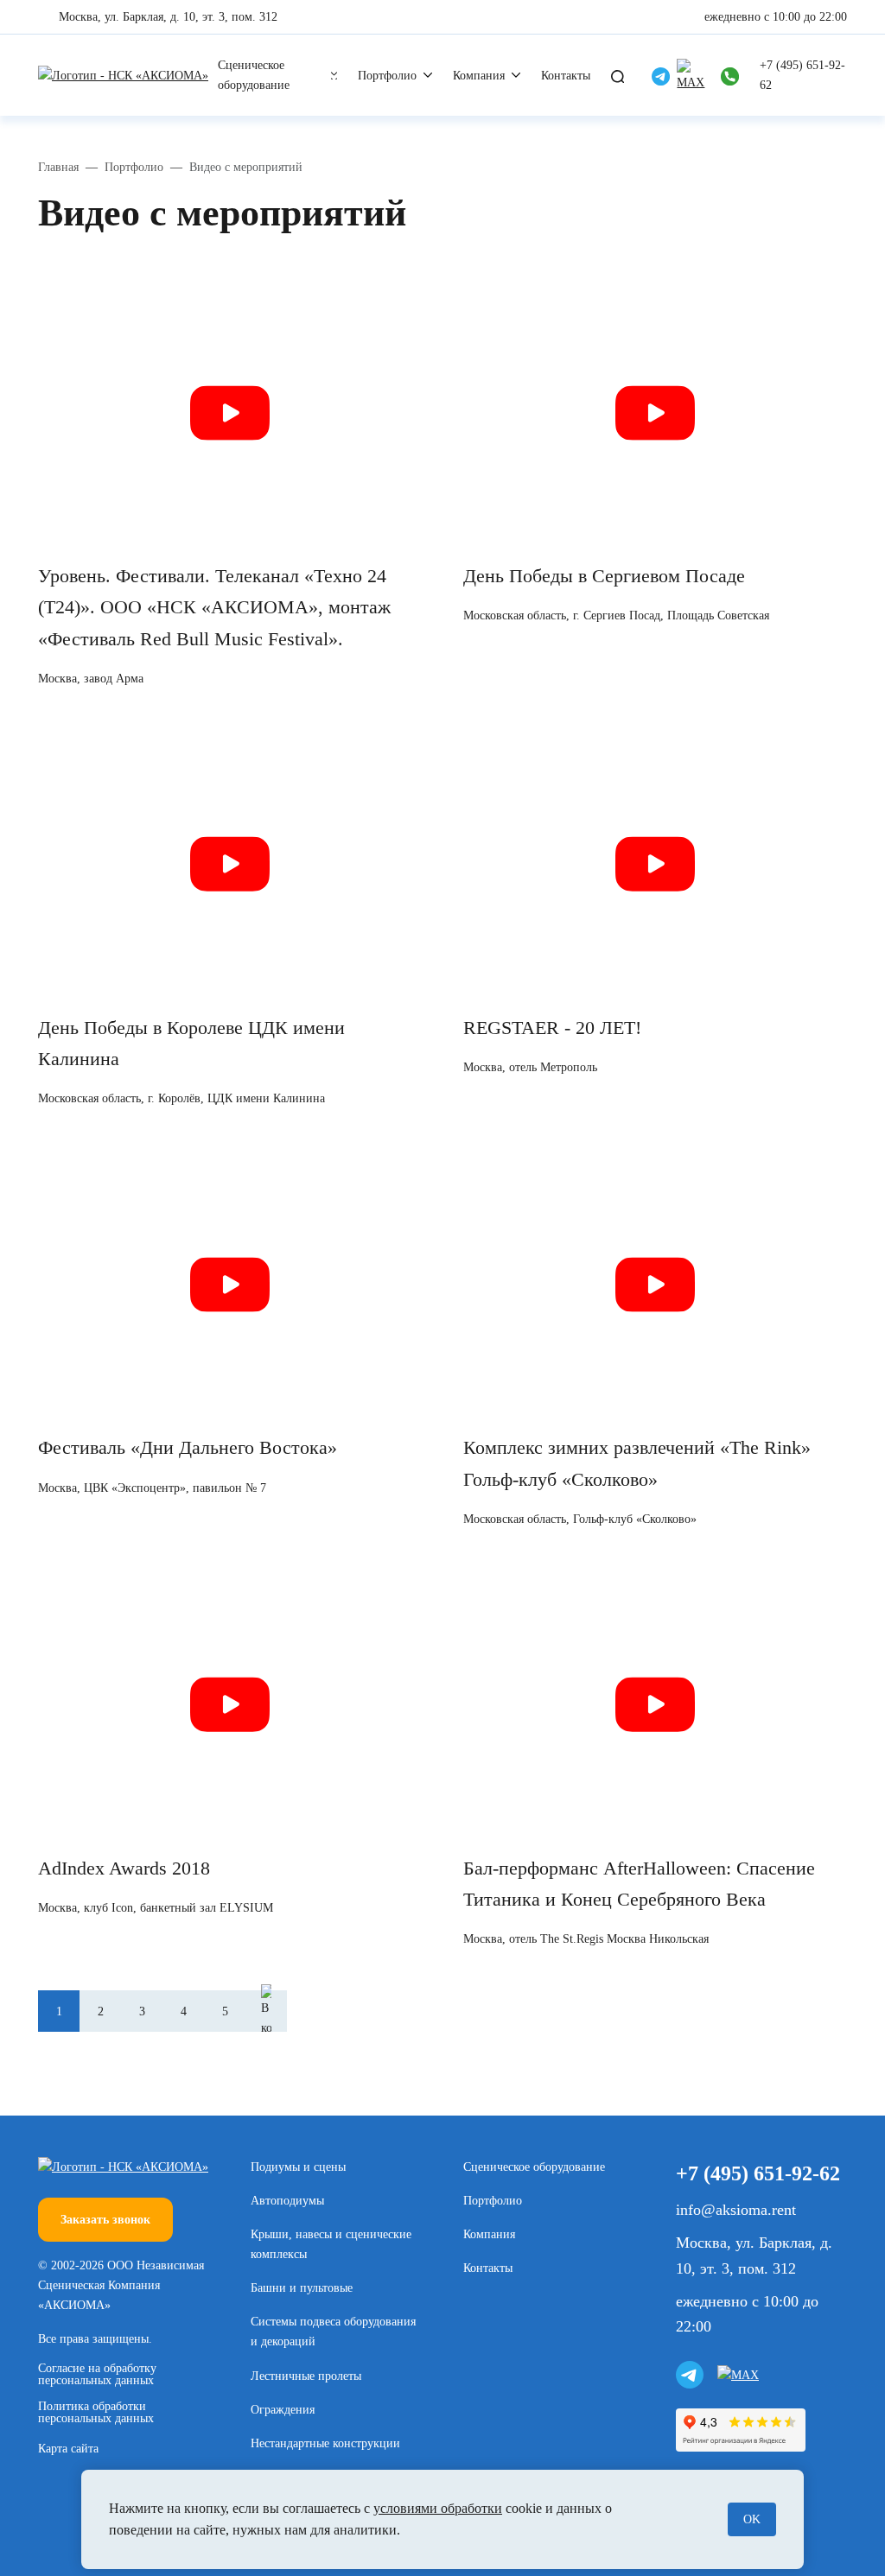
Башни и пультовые (302, 2288)
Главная (58, 167)
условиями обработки (438, 2508)
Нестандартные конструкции (325, 2443)
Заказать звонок (105, 2220)
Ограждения (283, 2410)
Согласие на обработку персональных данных (97, 2375)
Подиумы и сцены (298, 2167)
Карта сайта (68, 2449)
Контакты (566, 76)
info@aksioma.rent (736, 2210)
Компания (479, 76)
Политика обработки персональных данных (96, 2413)
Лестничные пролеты (306, 2376)
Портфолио (387, 76)
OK (752, 2519)
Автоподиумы (287, 2201)
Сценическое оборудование (254, 75)
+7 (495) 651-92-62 (802, 75)
